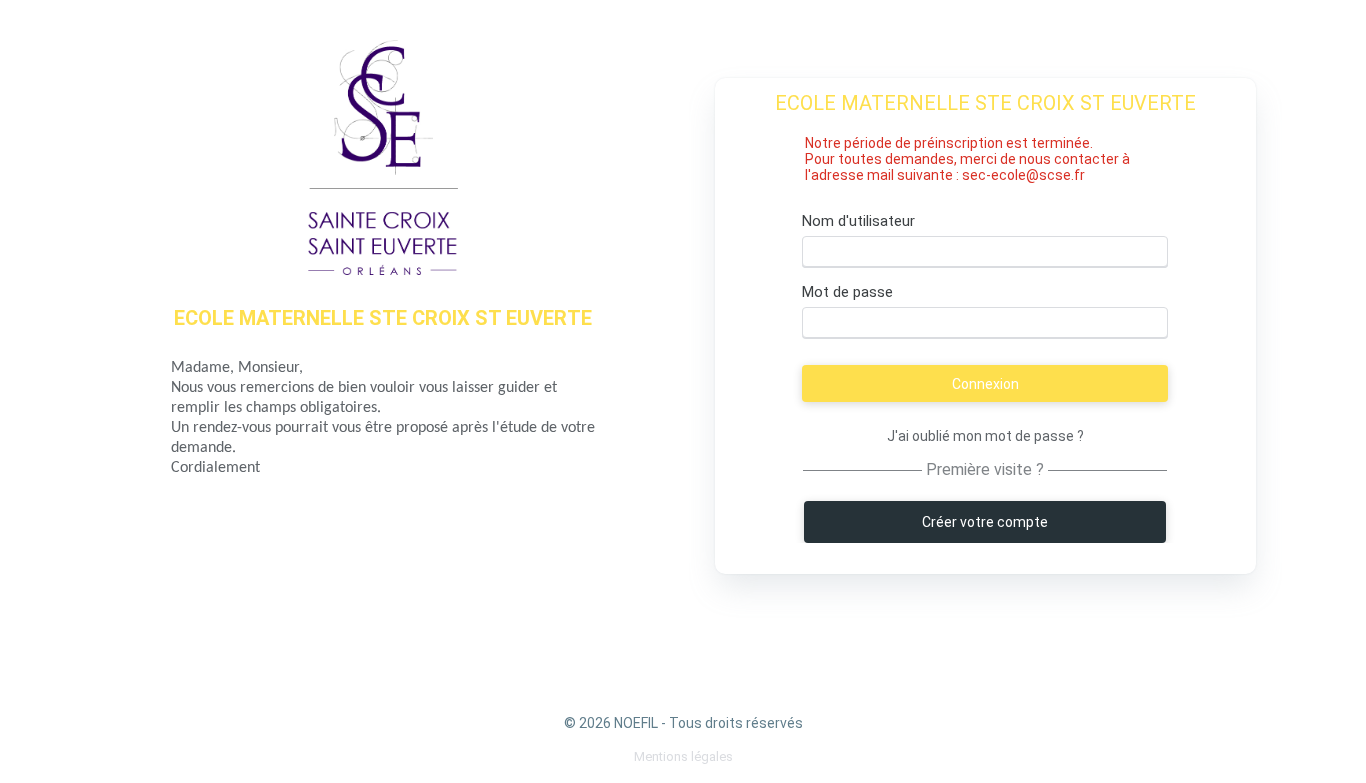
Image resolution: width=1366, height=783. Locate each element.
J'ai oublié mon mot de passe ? (985, 437)
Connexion (985, 384)
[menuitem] (683, 756)
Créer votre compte (985, 522)
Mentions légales (683, 756)
